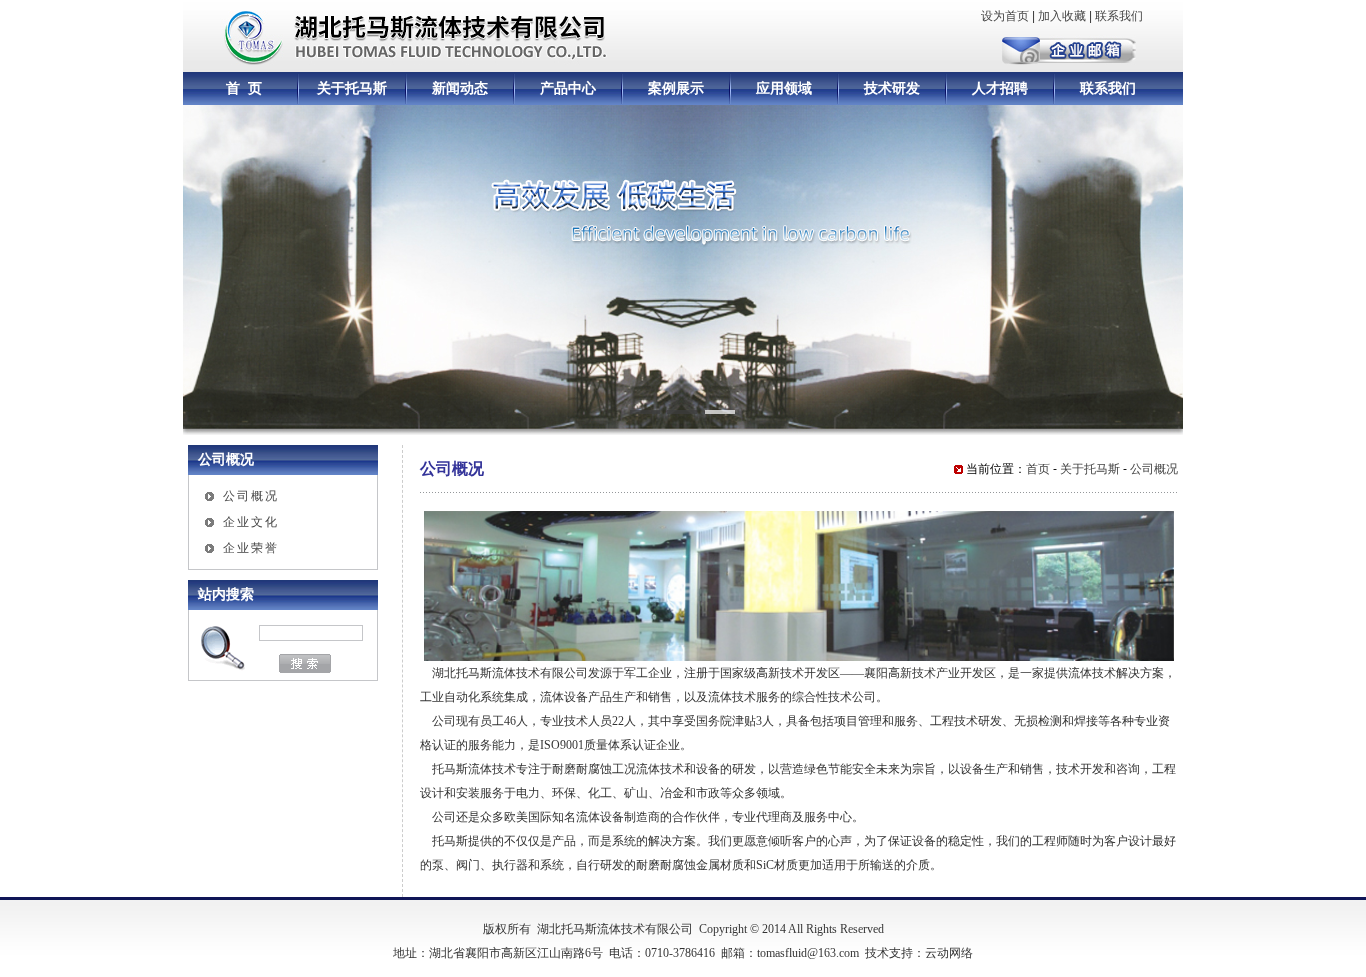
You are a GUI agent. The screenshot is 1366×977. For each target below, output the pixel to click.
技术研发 (892, 88)
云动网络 (949, 953)
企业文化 (251, 522)
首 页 (244, 88)
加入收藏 (1062, 16)
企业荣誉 (251, 548)
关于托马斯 (352, 88)
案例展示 (676, 88)
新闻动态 (460, 88)
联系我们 (1119, 16)
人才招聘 (1000, 88)
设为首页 (1005, 16)
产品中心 (568, 88)
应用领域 (784, 88)
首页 (1038, 469)
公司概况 (251, 496)
